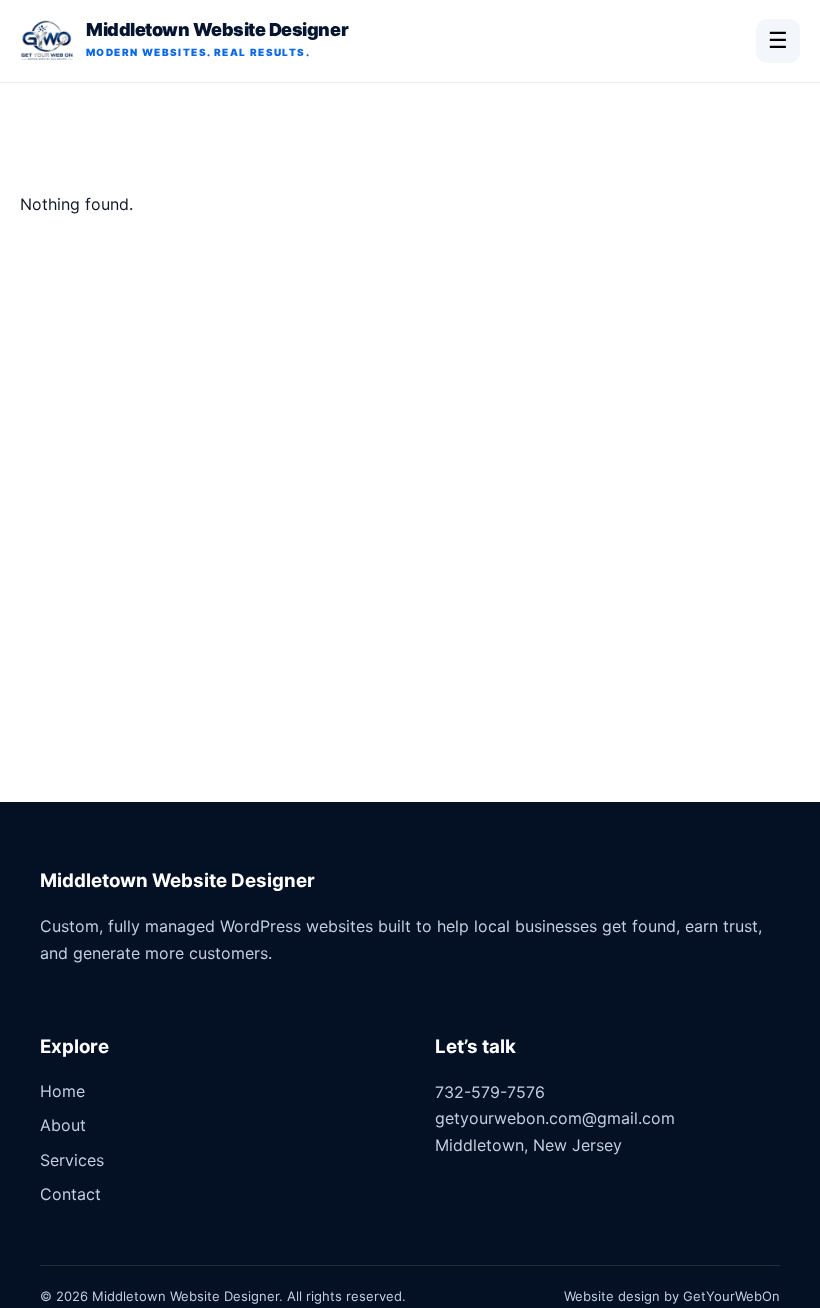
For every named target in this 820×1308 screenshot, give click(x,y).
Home (62, 1091)
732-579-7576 (490, 1092)
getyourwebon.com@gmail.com (555, 1118)
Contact (70, 1194)
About (63, 1125)
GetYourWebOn (731, 1296)
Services (72, 1160)
